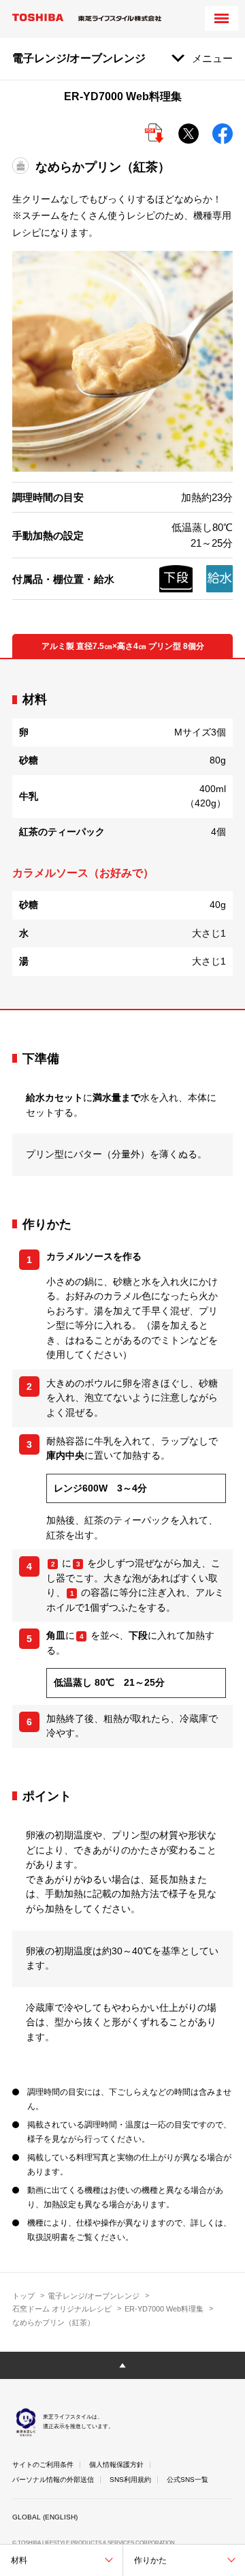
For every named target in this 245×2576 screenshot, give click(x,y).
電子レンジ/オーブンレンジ (94, 2296)
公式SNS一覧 (187, 2480)
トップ (23, 2296)
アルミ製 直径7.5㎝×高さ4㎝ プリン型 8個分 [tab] (123, 646)
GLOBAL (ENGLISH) (45, 2517)
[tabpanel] (122, 834)
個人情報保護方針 (116, 2465)
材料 (19, 2560)
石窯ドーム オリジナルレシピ (62, 2309)
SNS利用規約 (130, 2480)
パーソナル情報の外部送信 (53, 2480)
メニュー (212, 58)
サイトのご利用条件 (43, 2465)
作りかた (150, 2560)
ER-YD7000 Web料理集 (164, 2309)
